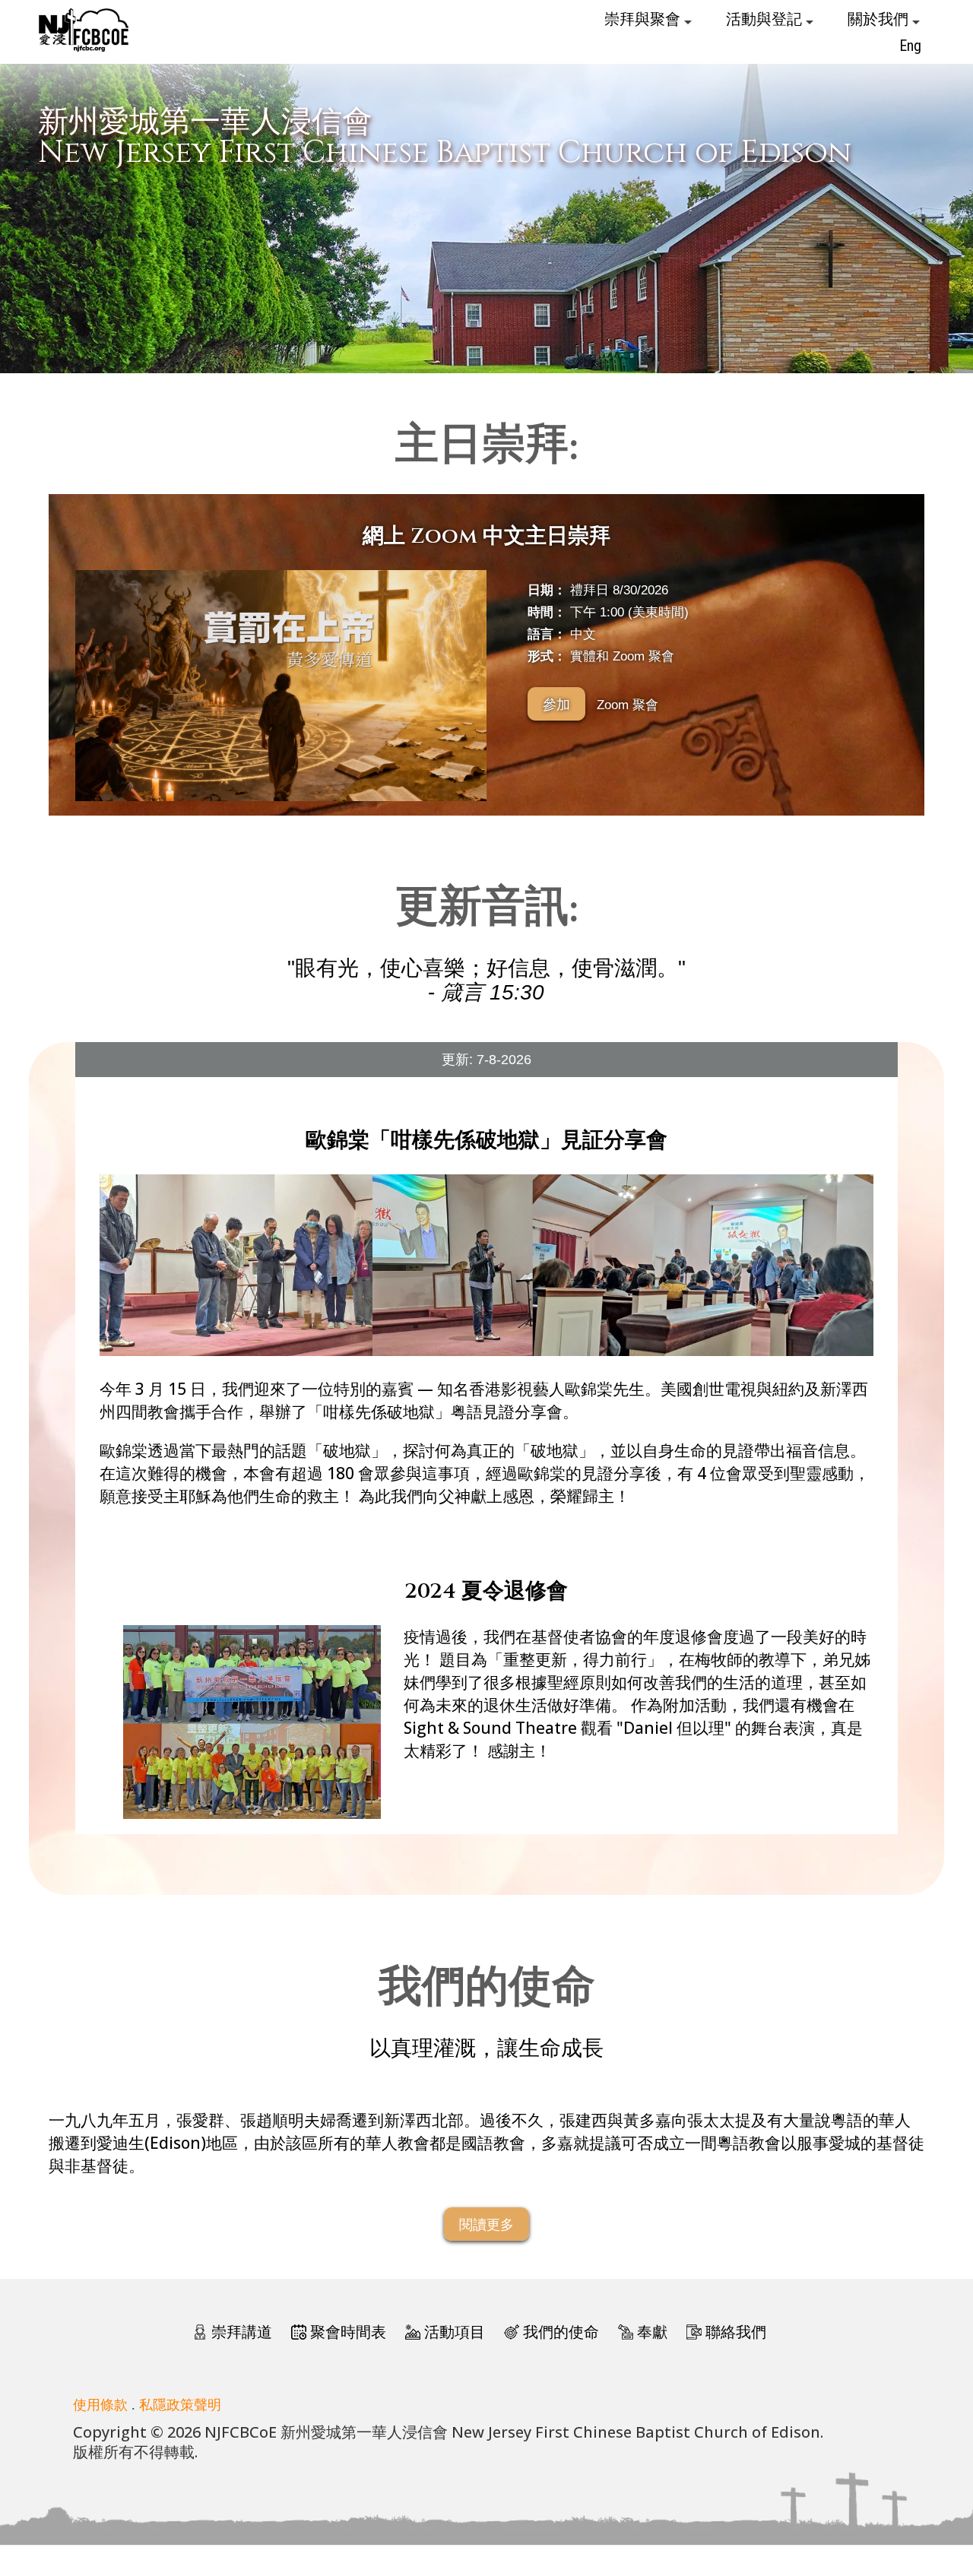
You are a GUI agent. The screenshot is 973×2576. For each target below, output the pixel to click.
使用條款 (100, 2404)
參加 (556, 704)
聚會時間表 (348, 2332)
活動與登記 (766, 19)
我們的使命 (561, 2332)
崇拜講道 (242, 2332)
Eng (910, 46)
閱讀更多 (486, 2224)
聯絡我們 (736, 2332)
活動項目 (455, 2332)
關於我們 (880, 19)
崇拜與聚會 (644, 19)
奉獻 (652, 2332)
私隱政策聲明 (180, 2404)
